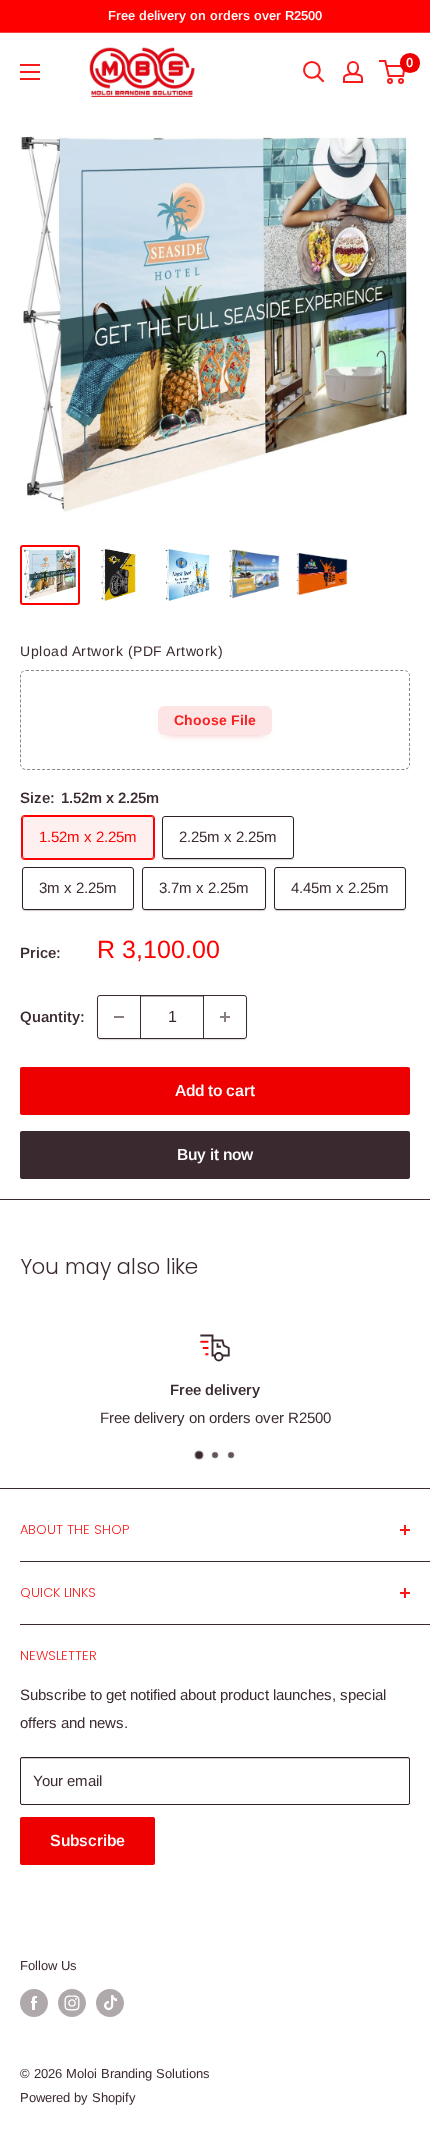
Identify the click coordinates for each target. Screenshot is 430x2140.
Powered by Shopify (78, 2097)
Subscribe (87, 1840)
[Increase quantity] (225, 1017)
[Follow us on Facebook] (34, 2003)
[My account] (353, 72)
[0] (393, 72)
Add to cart (215, 1090)
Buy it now (215, 1154)
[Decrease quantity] (119, 1017)
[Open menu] (30, 72)
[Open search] (314, 72)
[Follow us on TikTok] (110, 2003)
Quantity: (52, 1016)
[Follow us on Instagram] (72, 2003)
